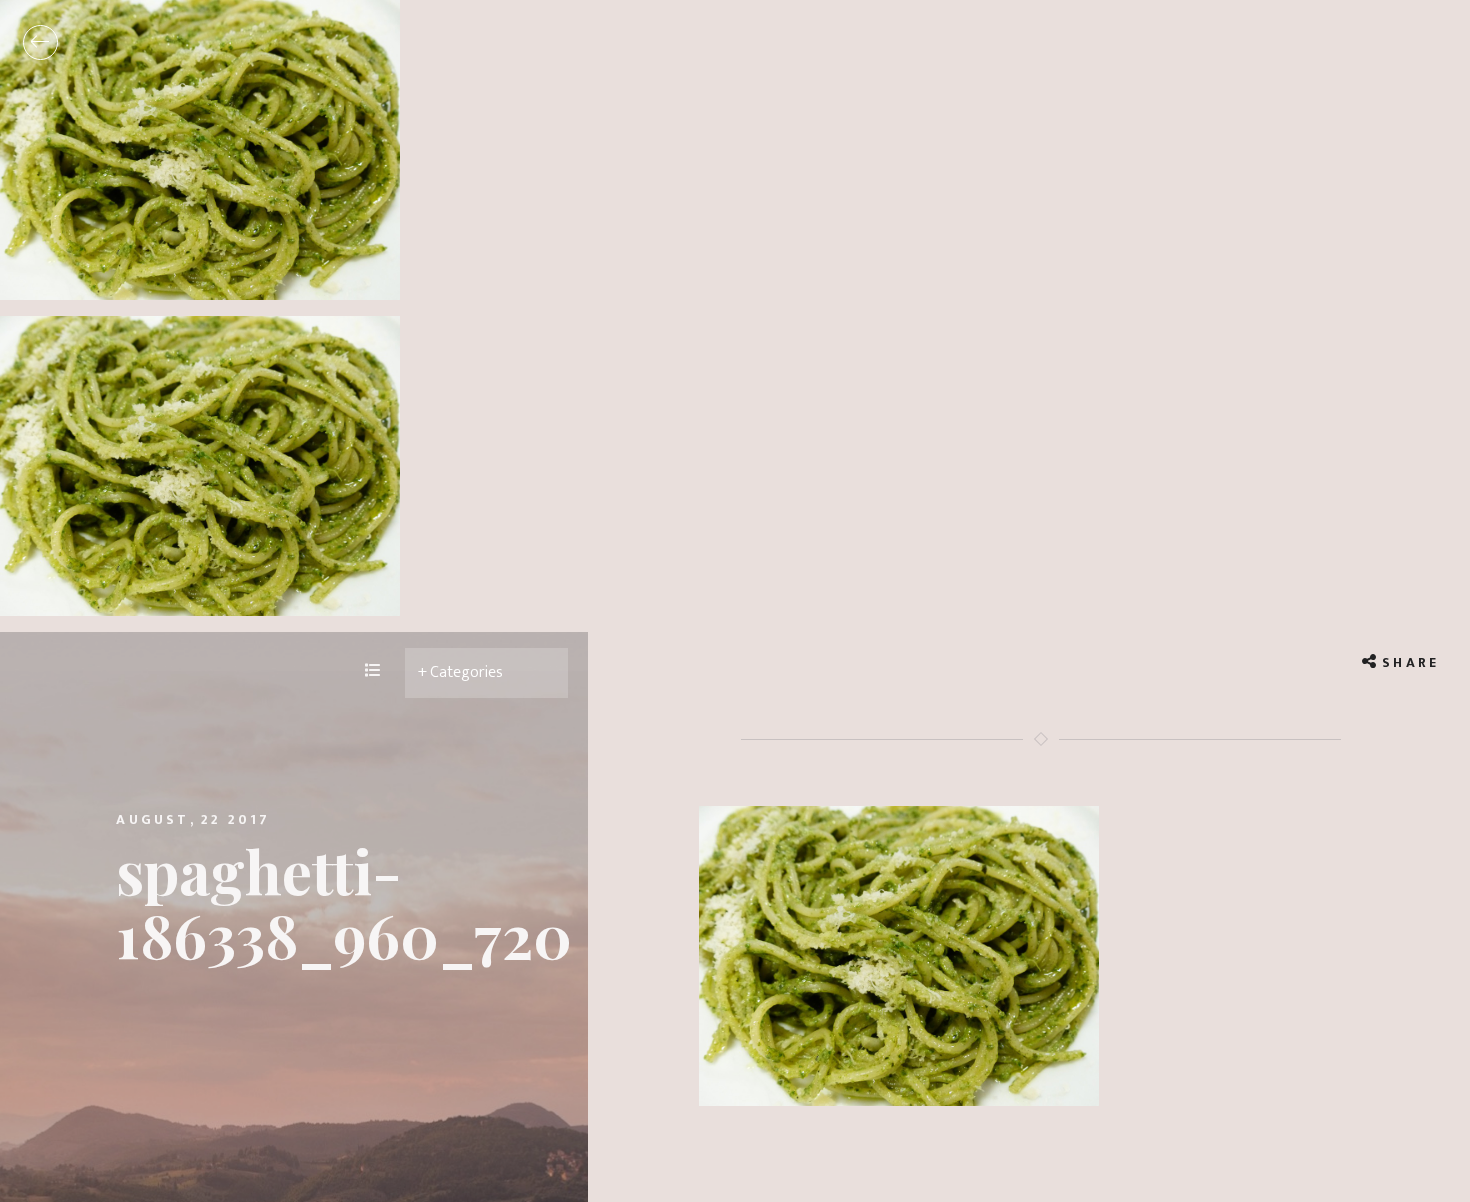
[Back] (40, 42)
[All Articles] (373, 672)
